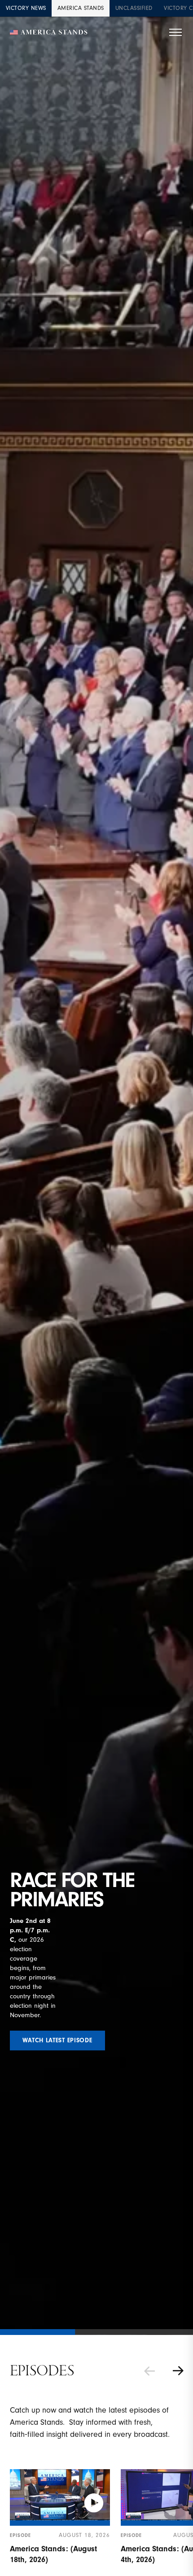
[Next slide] (178, 2371)
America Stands (81, 8)
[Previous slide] (149, 2371)
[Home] (49, 33)
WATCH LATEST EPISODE (57, 2041)
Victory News (26, 8)
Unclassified (134, 8)
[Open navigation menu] (175, 32)
